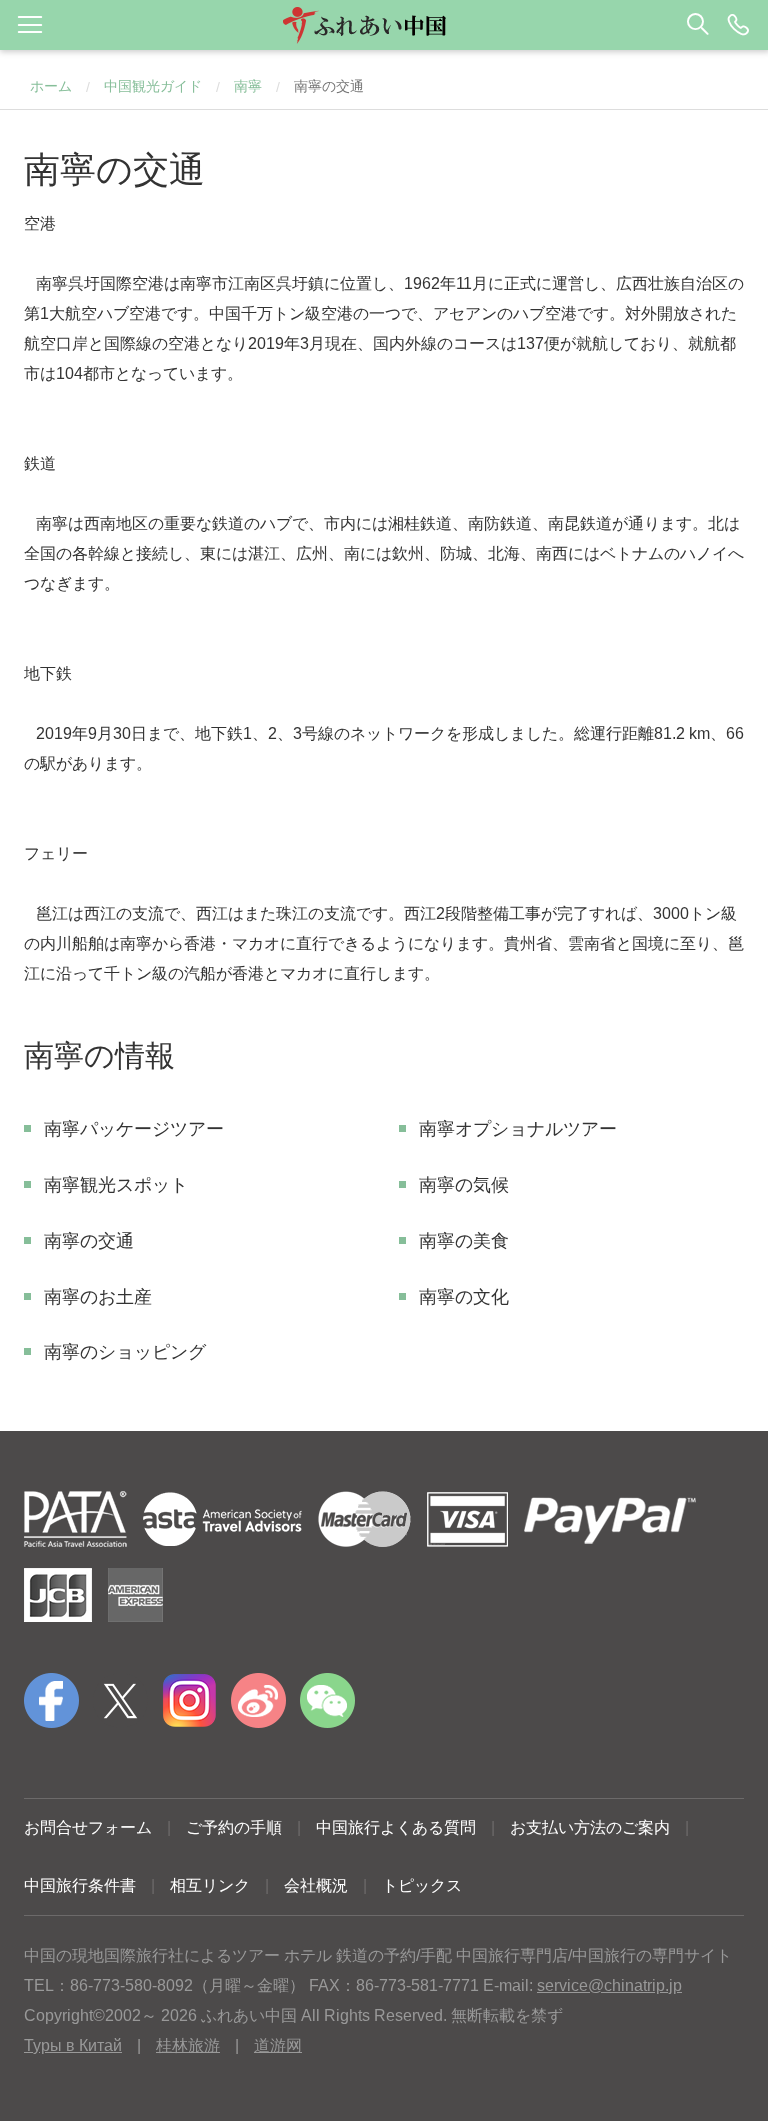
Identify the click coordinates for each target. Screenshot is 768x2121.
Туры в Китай (73, 2045)
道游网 (278, 2045)
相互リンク (210, 1885)
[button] (384, 25)
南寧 (248, 86)
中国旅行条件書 (80, 1885)
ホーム (51, 86)
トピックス (422, 1885)
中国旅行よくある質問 (396, 1827)
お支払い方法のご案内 (590, 1827)
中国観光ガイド (153, 86)
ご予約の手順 (234, 1827)
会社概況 (316, 1885)
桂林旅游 (188, 2045)
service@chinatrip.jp (609, 1985)
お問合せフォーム (88, 1827)
